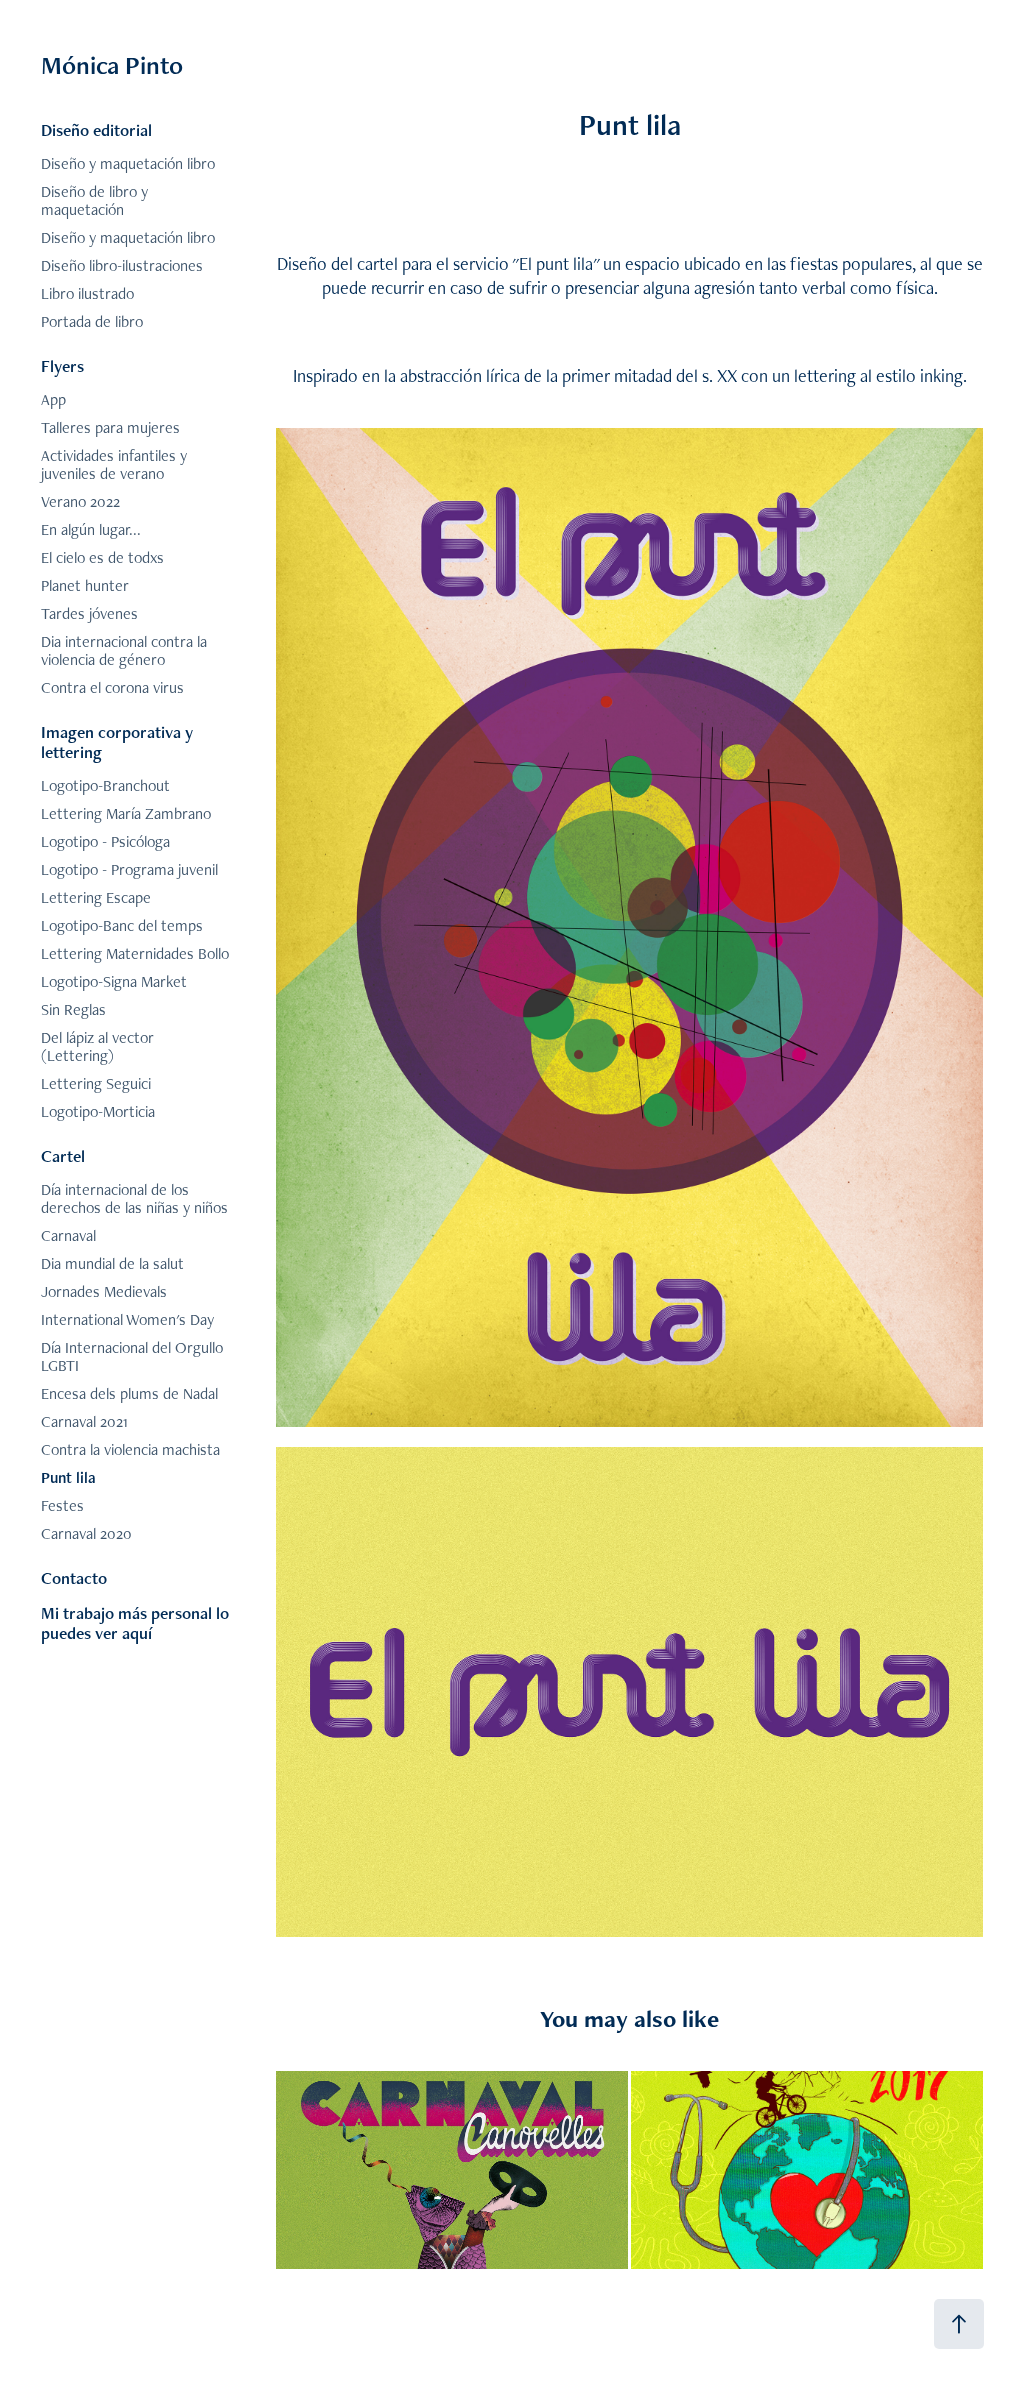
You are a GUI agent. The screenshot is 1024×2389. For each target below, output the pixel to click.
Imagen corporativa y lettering (117, 742)
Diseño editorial (96, 130)
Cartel (63, 1156)
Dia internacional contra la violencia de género (124, 650)
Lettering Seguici (96, 1083)
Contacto (74, 1578)
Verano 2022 (80, 501)
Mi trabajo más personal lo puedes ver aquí (135, 1623)
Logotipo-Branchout (105, 785)
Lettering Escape (96, 897)
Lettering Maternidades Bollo (135, 953)
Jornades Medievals (104, 1291)
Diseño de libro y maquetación (94, 200)
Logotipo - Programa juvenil (129, 869)
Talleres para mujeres (110, 427)
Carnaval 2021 (84, 1421)
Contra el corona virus (112, 687)
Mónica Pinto (112, 65)
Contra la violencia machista (130, 1449)
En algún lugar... (91, 529)
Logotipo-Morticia (98, 1111)
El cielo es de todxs (102, 557)
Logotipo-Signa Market (114, 981)
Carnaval (68, 1235)
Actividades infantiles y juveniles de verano (114, 464)
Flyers (62, 366)
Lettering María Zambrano (126, 813)
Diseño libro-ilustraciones (122, 265)
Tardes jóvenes (89, 613)
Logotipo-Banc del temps (122, 925)
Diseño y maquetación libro (128, 163)
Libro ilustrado (87, 293)
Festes (62, 1505)
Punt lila (68, 1477)
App (53, 399)
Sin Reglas (73, 1009)
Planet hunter (85, 585)
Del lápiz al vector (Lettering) (97, 1046)
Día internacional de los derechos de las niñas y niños (134, 1198)
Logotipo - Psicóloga (105, 841)
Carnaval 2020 (86, 1533)
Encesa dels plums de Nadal (129, 1393)
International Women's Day (127, 1319)
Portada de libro (92, 321)
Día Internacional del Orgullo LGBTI (132, 1356)
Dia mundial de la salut (112, 1263)
